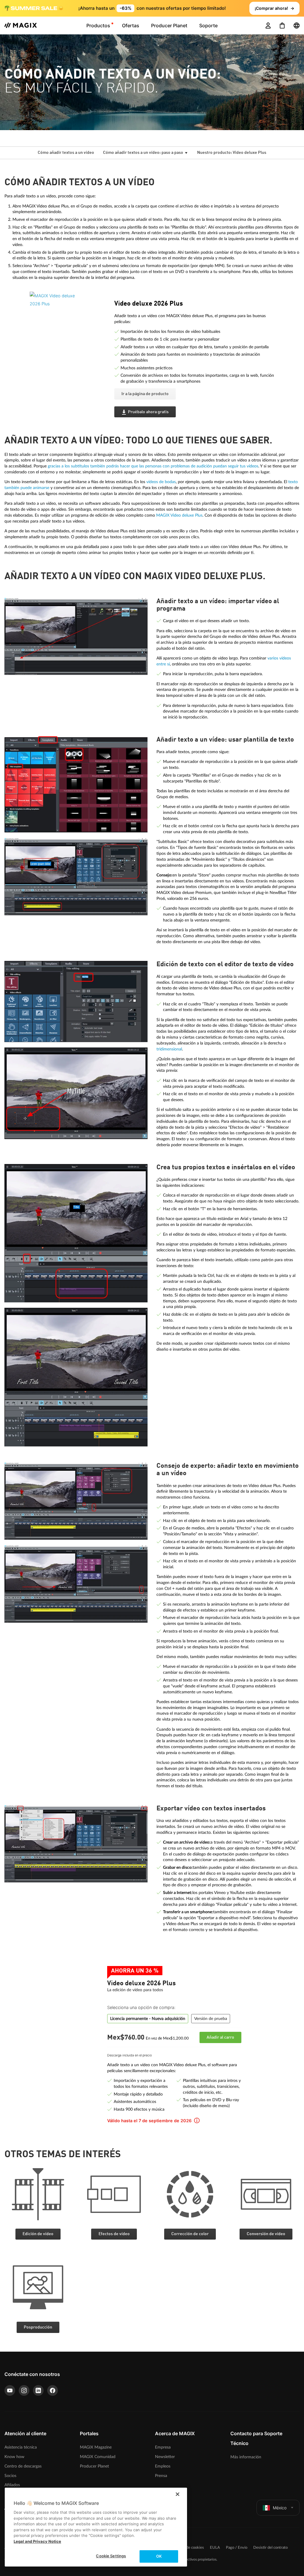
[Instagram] (24, 2390)
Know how (14, 2457)
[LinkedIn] (38, 2390)
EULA (215, 2548)
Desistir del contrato (270, 2548)
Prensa (161, 2476)
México (280, 2508)
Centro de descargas (23, 2466)
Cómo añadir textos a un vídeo (66, 153)
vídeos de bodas (161, 482)
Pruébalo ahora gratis (148, 412)
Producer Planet (94, 2466)
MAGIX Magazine (96, 2447)
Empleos (163, 2466)
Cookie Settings (111, 2556)
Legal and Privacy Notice (37, 2541)
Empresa (163, 2447)
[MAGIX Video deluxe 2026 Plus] (67, 324)
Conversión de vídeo (266, 2234)
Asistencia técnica (21, 2447)
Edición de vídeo (38, 2234)
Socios (10, 2476)
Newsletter (165, 2457)
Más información (246, 2457)
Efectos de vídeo (114, 2234)
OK (159, 2556)
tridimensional (169, 1049)
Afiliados (12, 2485)
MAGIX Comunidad (98, 2457)
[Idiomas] (297, 25)
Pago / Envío (237, 2548)
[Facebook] (53, 2390)
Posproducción (38, 2327)
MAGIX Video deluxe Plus (179, 515)
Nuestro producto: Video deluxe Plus (232, 153)
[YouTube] (10, 2390)
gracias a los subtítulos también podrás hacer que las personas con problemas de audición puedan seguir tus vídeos (153, 466)
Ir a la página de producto (145, 394)
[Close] (178, 2494)
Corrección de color (190, 2234)
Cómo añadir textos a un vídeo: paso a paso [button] (144, 153)
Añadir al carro (220, 2037)
